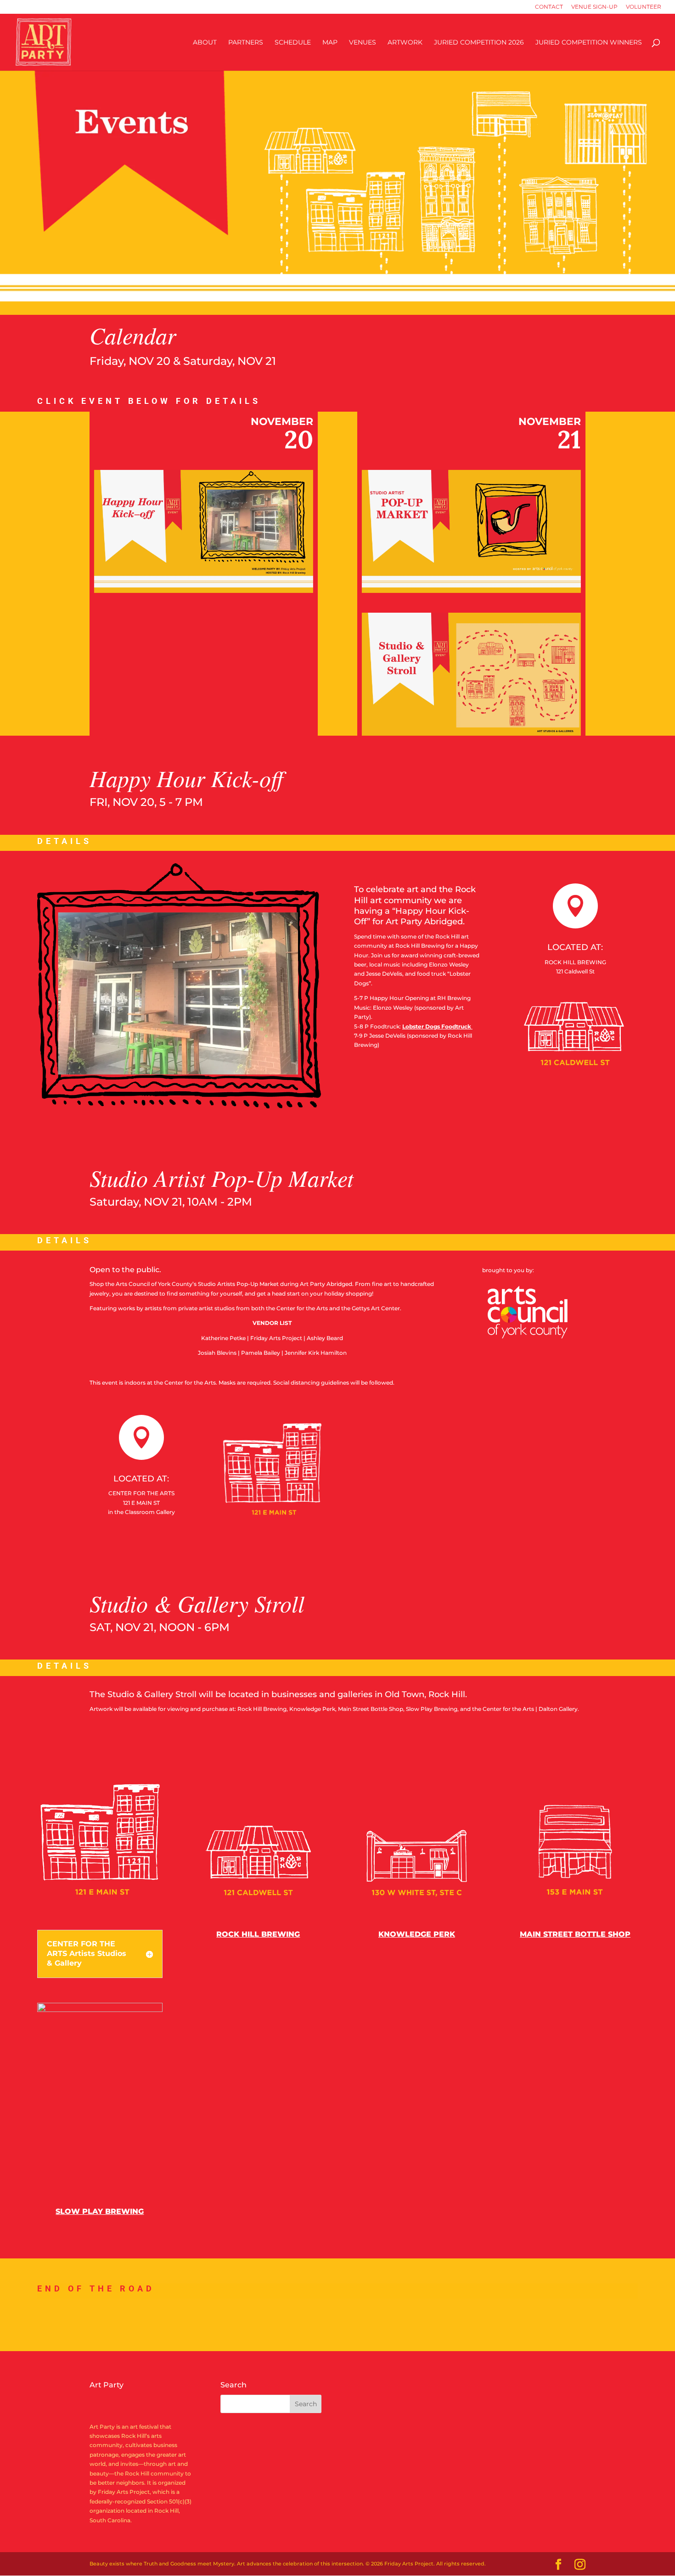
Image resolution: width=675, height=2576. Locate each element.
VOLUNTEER (644, 7)
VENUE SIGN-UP (594, 7)
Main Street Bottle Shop (575, 1934)
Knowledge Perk (417, 1934)
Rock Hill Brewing (258, 1934)
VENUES (363, 43)
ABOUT (205, 43)
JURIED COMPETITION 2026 (479, 43)
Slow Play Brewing (100, 2211)
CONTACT (549, 7)
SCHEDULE (293, 43)
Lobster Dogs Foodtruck (437, 1026)
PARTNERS (246, 43)
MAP (330, 43)
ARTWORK (405, 43)
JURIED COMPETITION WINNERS (589, 43)
